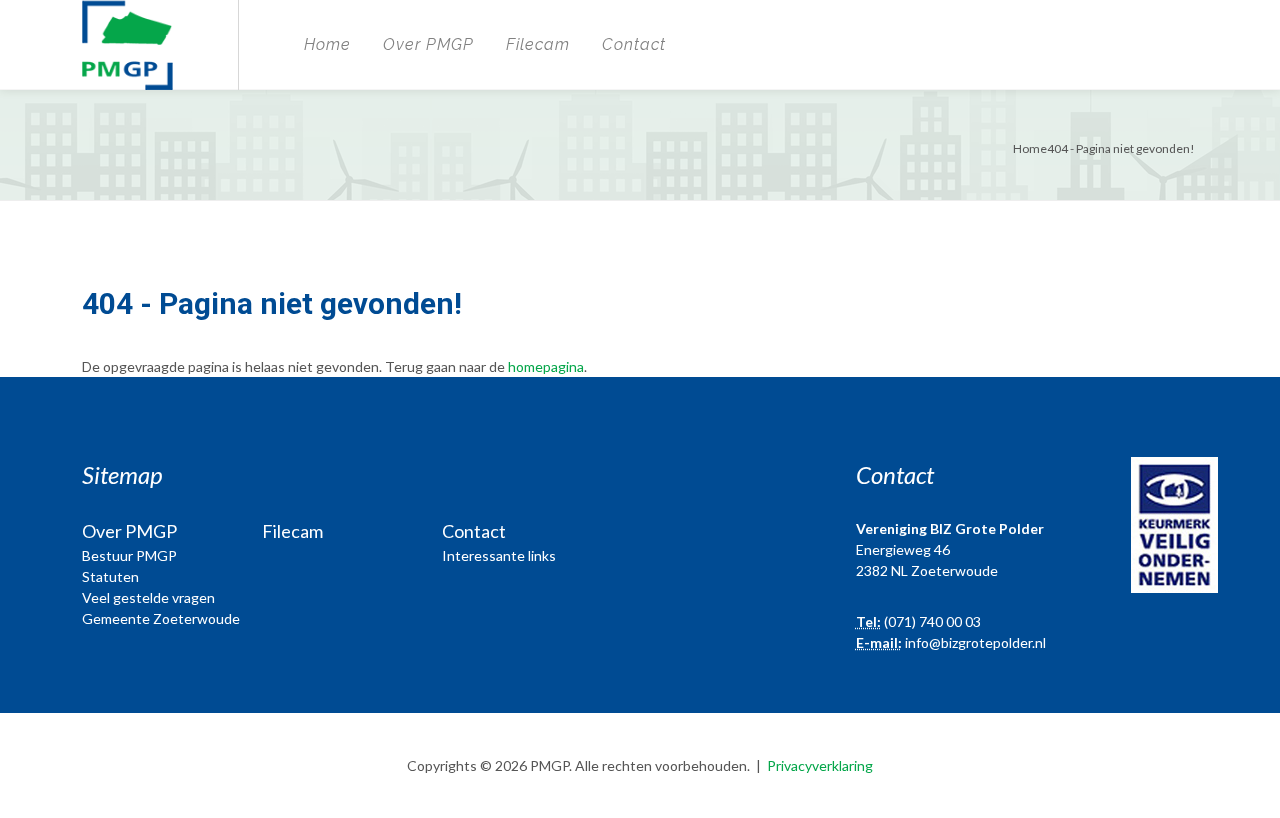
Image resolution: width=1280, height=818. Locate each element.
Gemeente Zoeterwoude (161, 618)
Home (327, 44)
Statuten (110, 576)
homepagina (546, 366)
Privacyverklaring (820, 765)
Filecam (538, 44)
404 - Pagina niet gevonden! (1121, 148)
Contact (634, 44)
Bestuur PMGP (129, 555)
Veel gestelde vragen (148, 597)
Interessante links (499, 555)
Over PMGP (428, 44)
